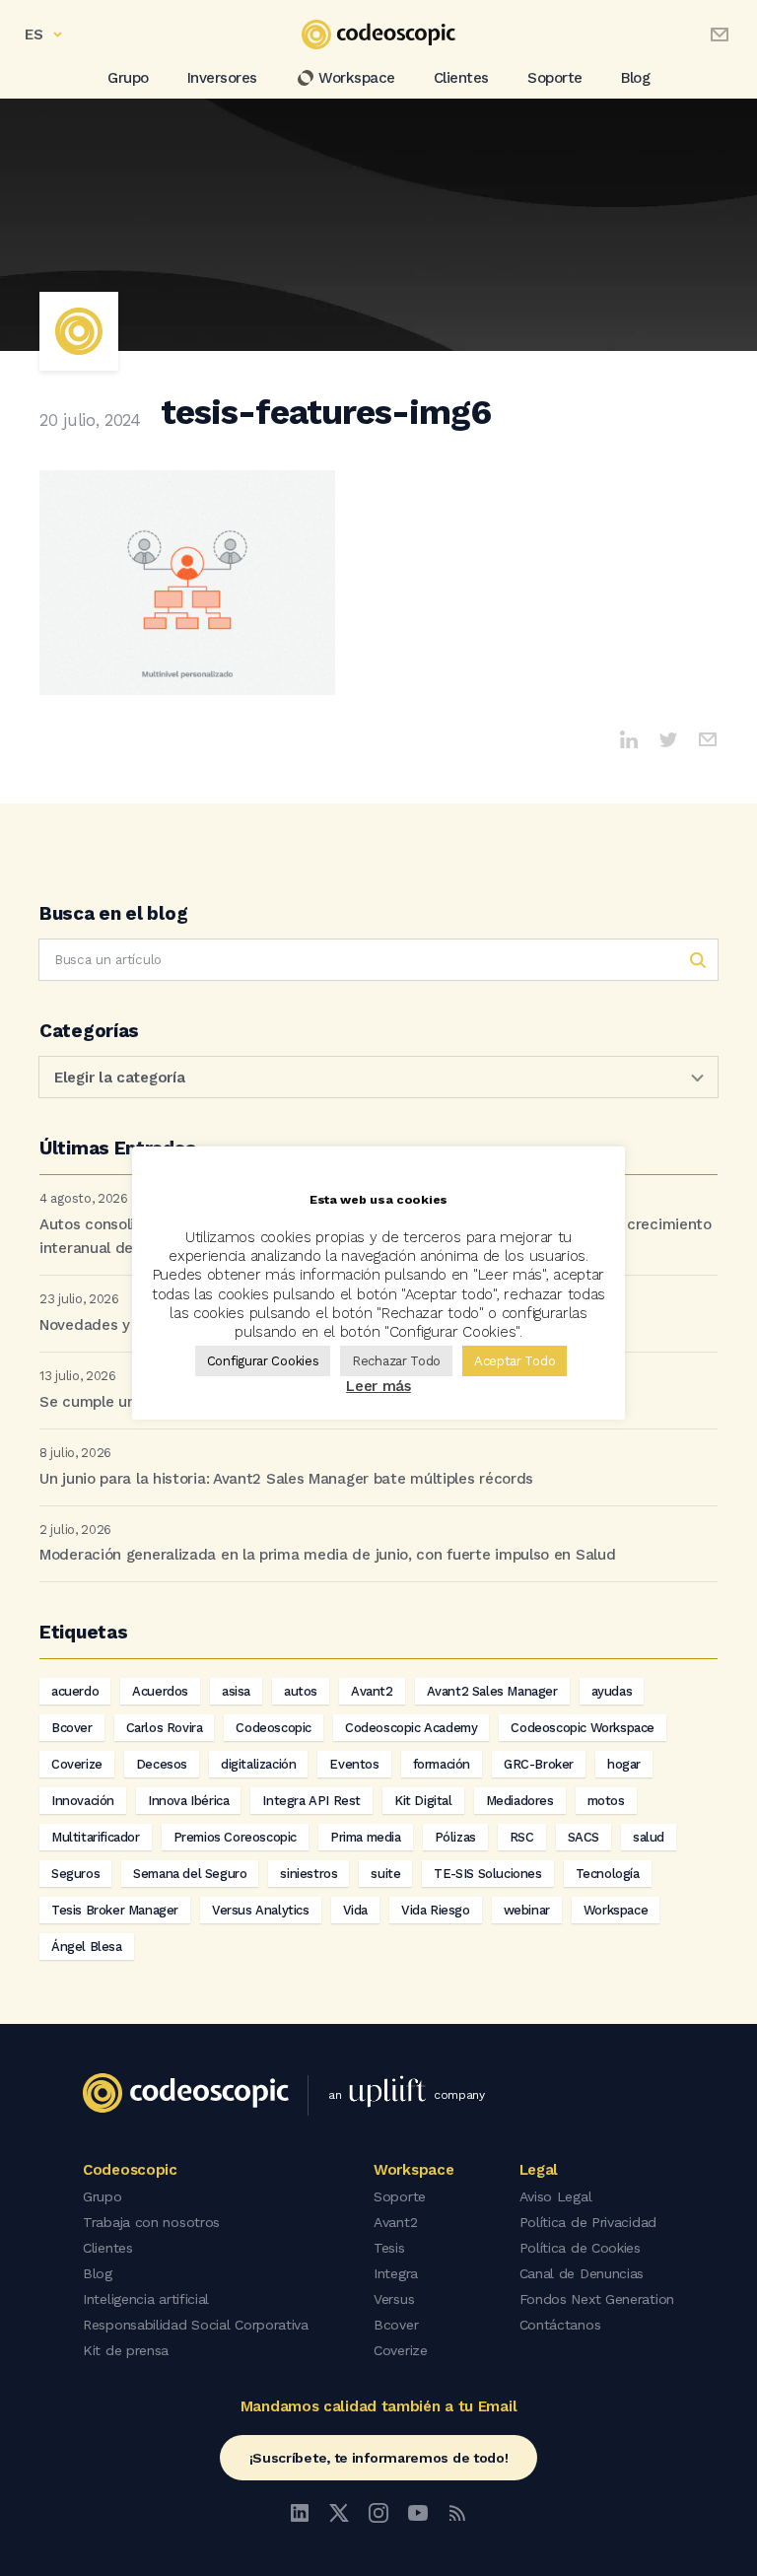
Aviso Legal (556, 2196)
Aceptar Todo (515, 1361)
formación (442, 1764)
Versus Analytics (261, 1910)
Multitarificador (96, 1837)
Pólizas (455, 1837)
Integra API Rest (311, 1801)
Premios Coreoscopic (235, 1837)
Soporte (555, 78)
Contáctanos (560, 2325)
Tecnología (608, 1874)
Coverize (77, 1764)
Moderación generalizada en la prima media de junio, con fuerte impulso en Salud (327, 1555)
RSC (522, 1837)
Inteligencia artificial (146, 2299)
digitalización (258, 1764)
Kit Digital (423, 1801)
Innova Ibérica (188, 1801)
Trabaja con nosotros (151, 2222)
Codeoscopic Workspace (583, 1728)
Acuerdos (160, 1691)
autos (301, 1691)
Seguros (75, 1874)
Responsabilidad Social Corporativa (196, 2325)
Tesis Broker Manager (115, 1910)
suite (385, 1874)
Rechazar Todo (396, 1361)
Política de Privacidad (588, 2222)
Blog (635, 78)
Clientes (461, 78)
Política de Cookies (580, 2248)
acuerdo (75, 1691)
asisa (236, 1691)
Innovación (83, 1801)
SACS (584, 1837)
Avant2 (372, 1691)
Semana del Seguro (190, 1874)
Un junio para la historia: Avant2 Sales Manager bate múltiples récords (286, 1479)
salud (649, 1837)
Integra (396, 2273)
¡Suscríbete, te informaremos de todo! (379, 2458)
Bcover (72, 1728)
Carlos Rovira (165, 1728)
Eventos (354, 1764)
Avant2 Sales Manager (492, 1691)
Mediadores (520, 1801)
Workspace (357, 78)
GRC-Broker (539, 1764)
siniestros (309, 1874)
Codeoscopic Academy (411, 1728)
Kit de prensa (126, 2350)
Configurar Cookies (263, 1361)
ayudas (612, 1691)
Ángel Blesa (87, 1947)
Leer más (378, 1386)
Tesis (389, 2248)
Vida (355, 1910)
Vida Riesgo (436, 1910)
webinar (527, 1910)
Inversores (222, 78)
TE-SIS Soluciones (487, 1874)
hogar (624, 1764)
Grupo (128, 78)
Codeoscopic (274, 1728)
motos (606, 1801)
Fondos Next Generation (597, 2299)
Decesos (162, 1764)
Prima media (366, 1837)
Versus (394, 2299)
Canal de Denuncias (582, 2273)
